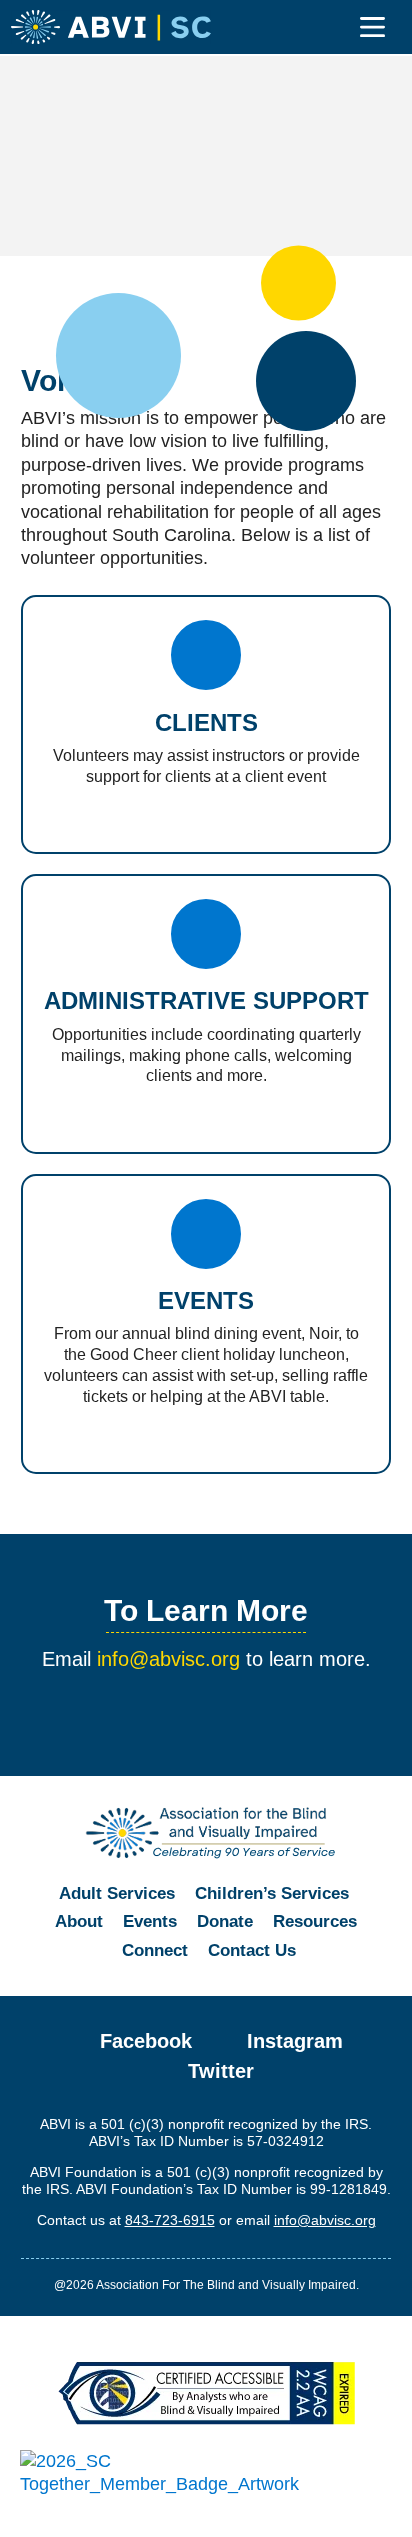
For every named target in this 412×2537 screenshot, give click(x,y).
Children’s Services (272, 1893)
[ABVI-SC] (111, 27)
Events (150, 1921)
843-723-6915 (170, 2220)
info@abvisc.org (168, 1659)
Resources (315, 1921)
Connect (155, 1950)
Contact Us (252, 1950)
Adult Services (117, 1893)
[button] (373, 28)
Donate (225, 1921)
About (79, 1921)
